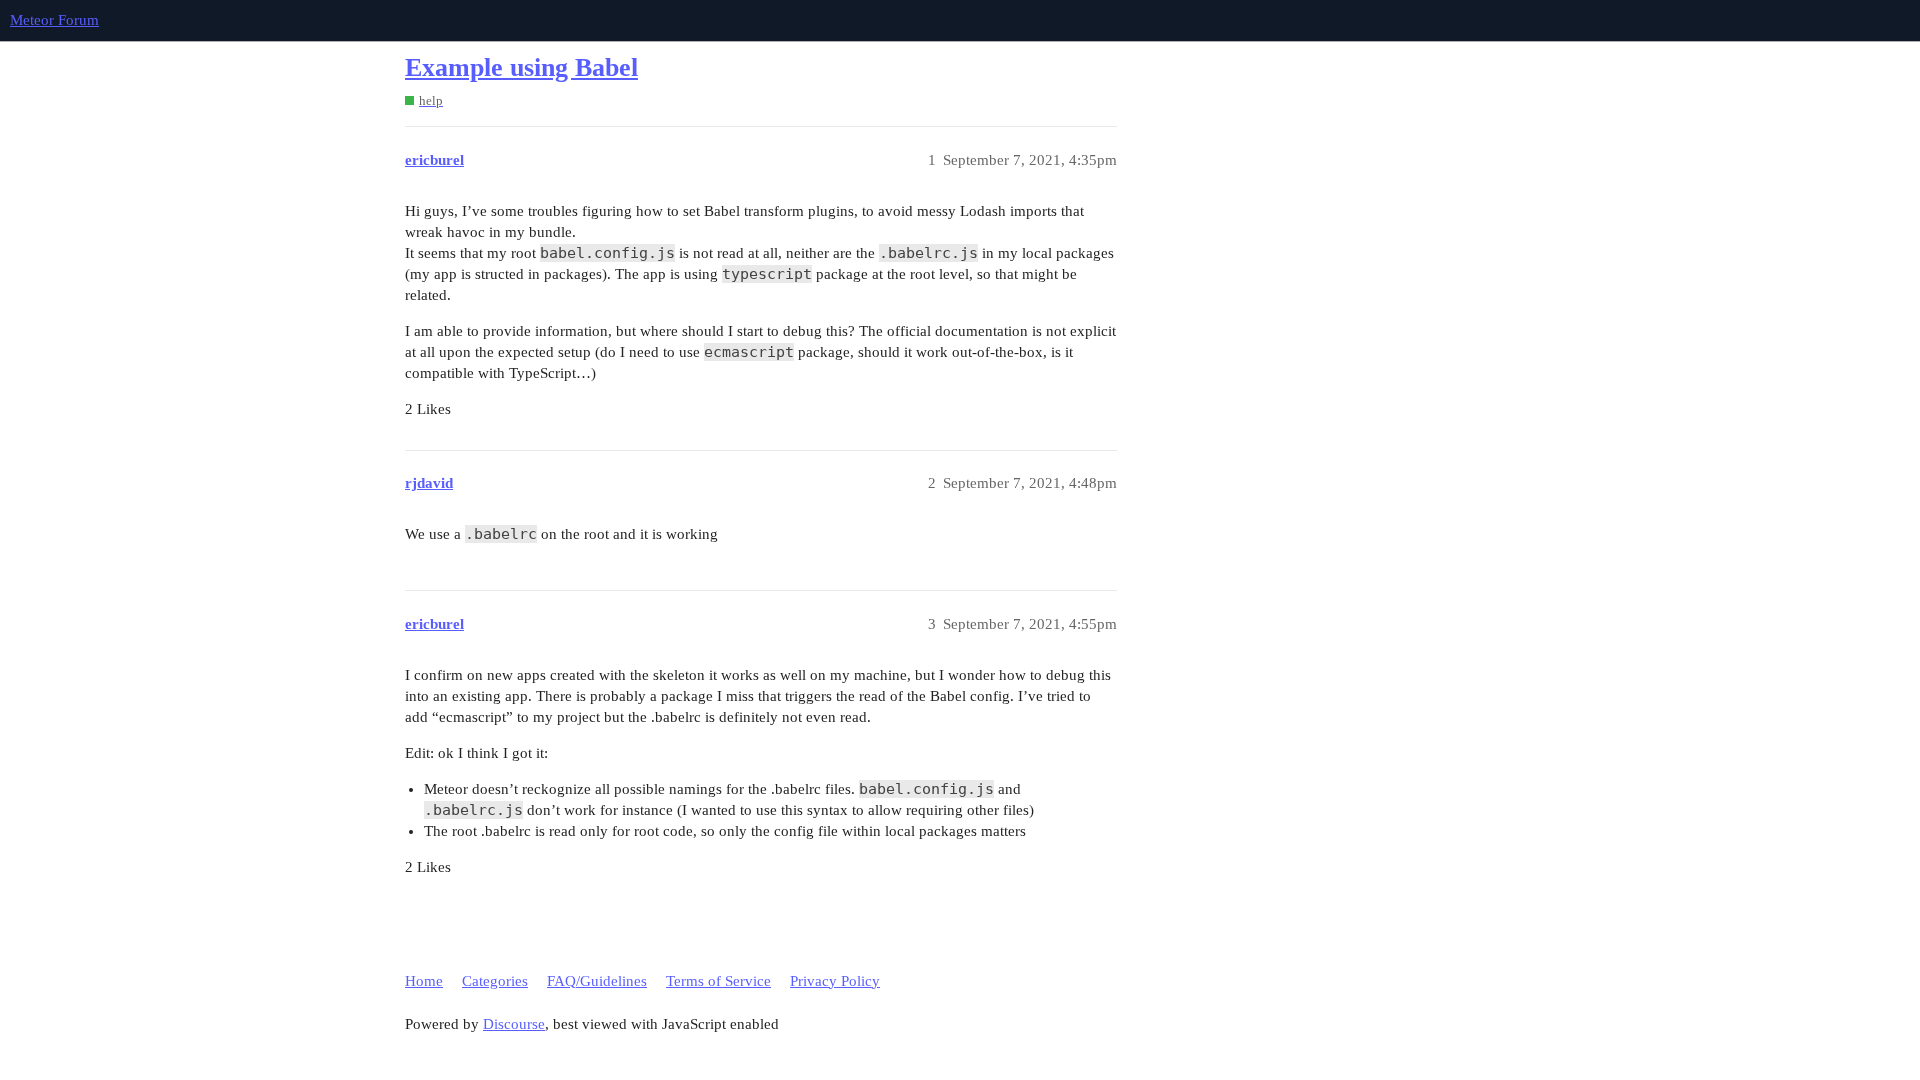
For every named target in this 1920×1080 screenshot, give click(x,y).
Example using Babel (521, 67)
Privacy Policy (835, 981)
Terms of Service (718, 981)
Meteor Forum (54, 20)
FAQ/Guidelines (597, 981)
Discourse (514, 1024)
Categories (495, 981)
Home (424, 981)
